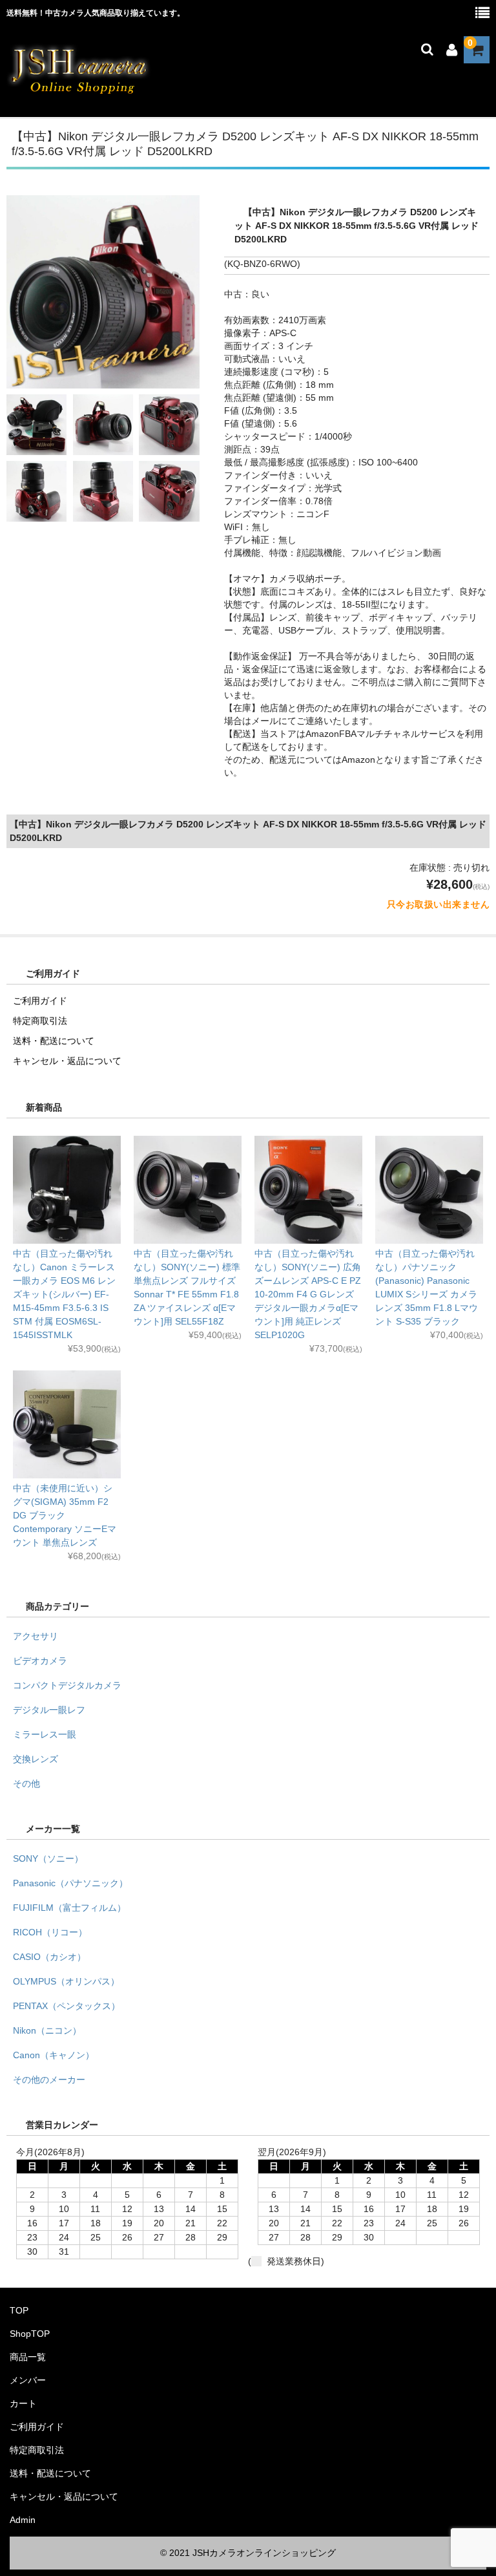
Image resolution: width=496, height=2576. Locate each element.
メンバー (28, 2380)
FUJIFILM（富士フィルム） (69, 1908)
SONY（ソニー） (48, 1858)
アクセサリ (36, 1636)
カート (23, 2403)
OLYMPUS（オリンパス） (66, 1981)
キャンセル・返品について (67, 1061)
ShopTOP (30, 2334)
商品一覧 (28, 2357)
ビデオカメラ (40, 1661)
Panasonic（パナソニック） (70, 1883)
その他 (26, 1783)
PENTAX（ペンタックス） (67, 2006)
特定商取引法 (40, 1021)
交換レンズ (36, 1759)
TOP (19, 2310)
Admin (23, 2520)
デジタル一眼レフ (49, 1710)
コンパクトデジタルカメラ (67, 1685)
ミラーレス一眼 (45, 1734)
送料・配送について (54, 1041)
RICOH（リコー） (50, 1932)
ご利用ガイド (40, 1001)
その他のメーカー (49, 2080)
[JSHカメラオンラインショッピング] (79, 92)
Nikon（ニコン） (47, 2030)
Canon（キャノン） (54, 2055)
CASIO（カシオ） (49, 1957)
